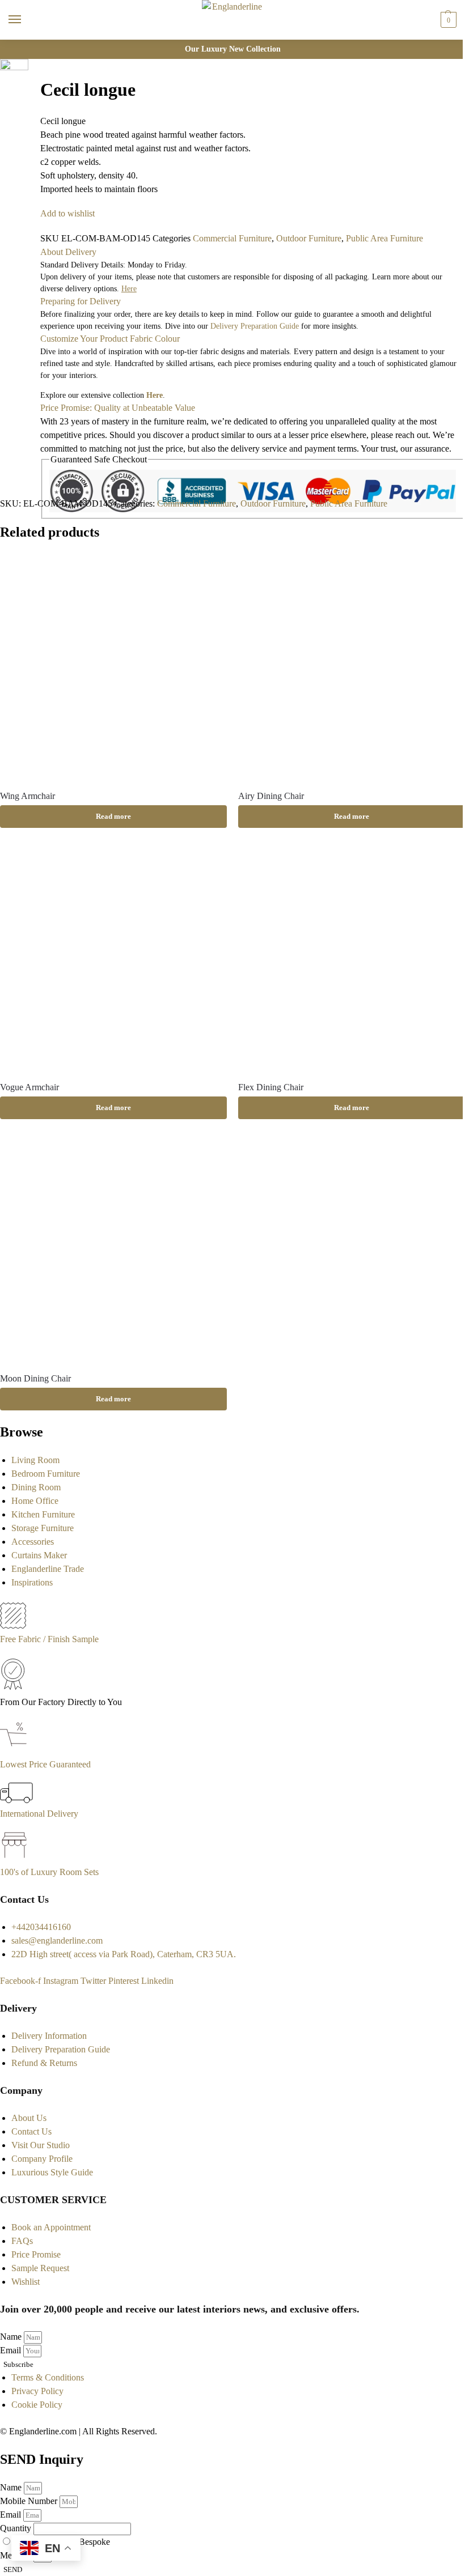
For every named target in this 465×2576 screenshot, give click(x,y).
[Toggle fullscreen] (32, 96)
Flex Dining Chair (271, 1087)
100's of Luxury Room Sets (49, 1872)
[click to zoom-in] (14, 73)
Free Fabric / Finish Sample (49, 1639)
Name (12, 2337)
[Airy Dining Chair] (352, 667)
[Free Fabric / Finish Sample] (13, 1625)
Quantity (17, 2528)
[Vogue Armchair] (113, 958)
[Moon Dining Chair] (113, 1249)
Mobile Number (30, 2501)
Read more (113, 816)
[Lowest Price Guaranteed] (16, 1751)
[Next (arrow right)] (32, 137)
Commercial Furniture (232, 238)
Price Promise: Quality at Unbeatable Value (118, 408)
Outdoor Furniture (309, 238)
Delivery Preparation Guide (255, 326)
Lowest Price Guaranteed (45, 1764)
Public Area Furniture (384, 238)
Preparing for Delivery (81, 301)
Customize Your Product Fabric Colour (110, 339)
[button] (447, 20)
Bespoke (94, 2542)
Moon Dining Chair (35, 1378)
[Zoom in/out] (32, 109)
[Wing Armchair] (113, 667)
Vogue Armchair (29, 1087)
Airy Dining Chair (271, 796)
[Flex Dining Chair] (352, 958)
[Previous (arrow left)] (32, 123)
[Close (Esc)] (32, 69)
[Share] (32, 82)
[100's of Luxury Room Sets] (14, 1858)
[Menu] (26, 20)
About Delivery (68, 252)
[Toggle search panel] (12, 47)
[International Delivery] (16, 1800)
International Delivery (39, 1814)
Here (155, 395)
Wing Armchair (28, 796)
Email (12, 2350)
